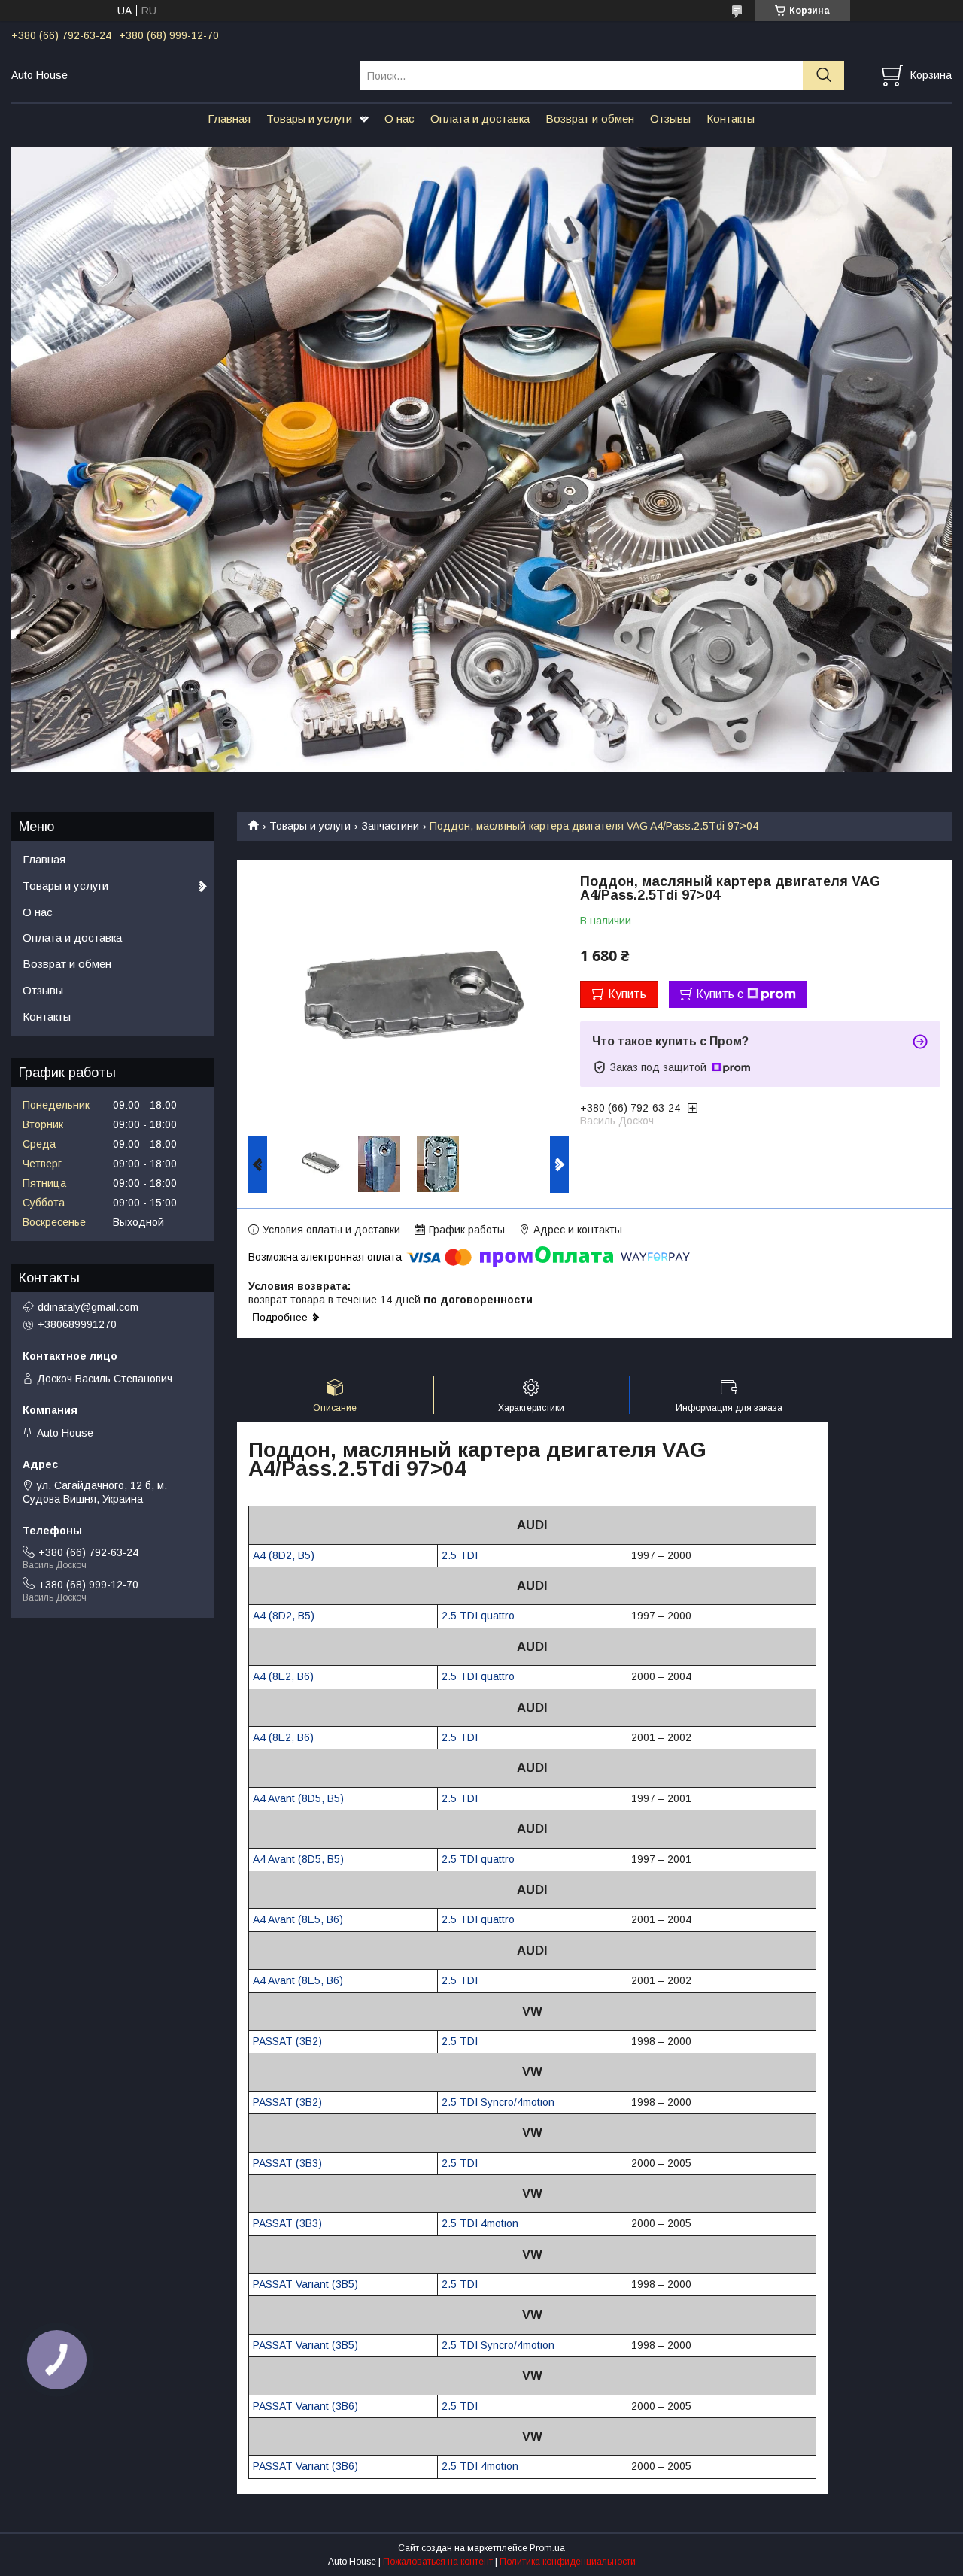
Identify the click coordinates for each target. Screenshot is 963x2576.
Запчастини (390, 826)
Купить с (720, 994)
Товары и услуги (309, 118)
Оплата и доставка (480, 118)
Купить (627, 994)
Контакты (731, 118)
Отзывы (670, 118)
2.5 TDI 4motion (480, 2223)
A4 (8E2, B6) (283, 1676)
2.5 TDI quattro (478, 1616)
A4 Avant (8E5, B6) (298, 1919)
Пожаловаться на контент (438, 2562)
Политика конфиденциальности (568, 2562)
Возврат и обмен (590, 118)
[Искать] (823, 76)
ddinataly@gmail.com (88, 1307)
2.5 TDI (460, 1555)
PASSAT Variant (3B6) (305, 2406)
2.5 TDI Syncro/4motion (498, 2102)
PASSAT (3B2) (287, 2041)
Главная (229, 118)
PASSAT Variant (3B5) (305, 2284)
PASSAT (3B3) (287, 2163)
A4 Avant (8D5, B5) (298, 1798)
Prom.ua (547, 2548)
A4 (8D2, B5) (284, 1555)
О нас (399, 118)
